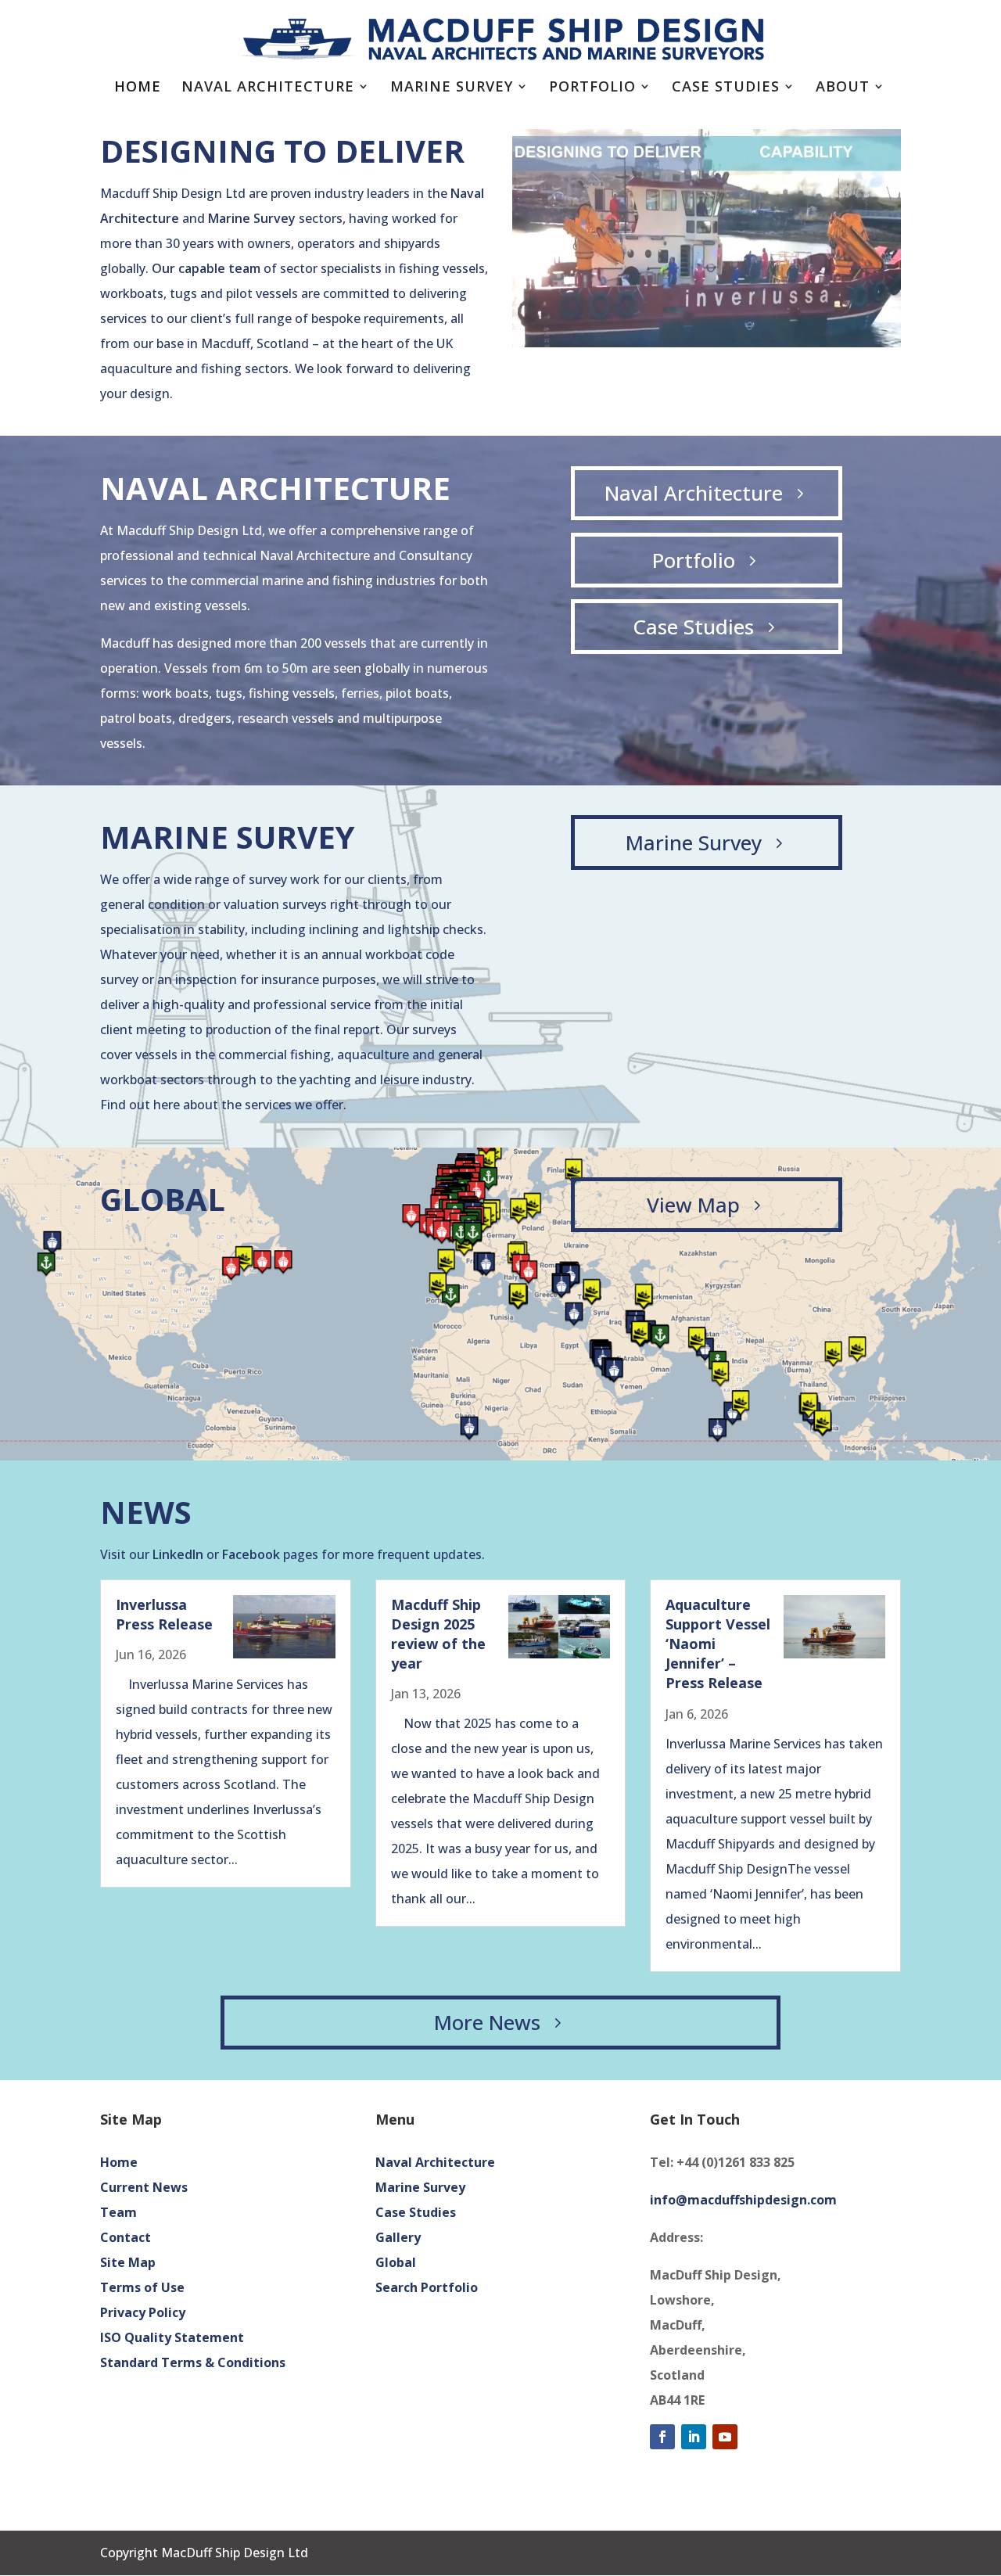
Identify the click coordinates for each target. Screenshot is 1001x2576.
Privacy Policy (143, 2312)
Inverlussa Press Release (164, 1614)
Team (118, 2212)
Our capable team (206, 268)
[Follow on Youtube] (725, 2437)
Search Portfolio (427, 2287)
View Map (693, 1205)
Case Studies (726, 88)
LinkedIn (178, 1554)
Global (396, 2262)
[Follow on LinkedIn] (694, 2437)
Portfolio (592, 88)
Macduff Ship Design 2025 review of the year (438, 1634)
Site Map (128, 2262)
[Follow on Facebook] (662, 2437)
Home (138, 88)
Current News (144, 2187)
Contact (126, 2237)
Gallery (398, 2237)
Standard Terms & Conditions (193, 2362)
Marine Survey (452, 88)
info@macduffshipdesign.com (743, 2200)
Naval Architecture (268, 88)
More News (487, 2022)
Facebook (251, 1554)
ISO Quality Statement (172, 2337)
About (843, 88)
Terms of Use (142, 2287)
